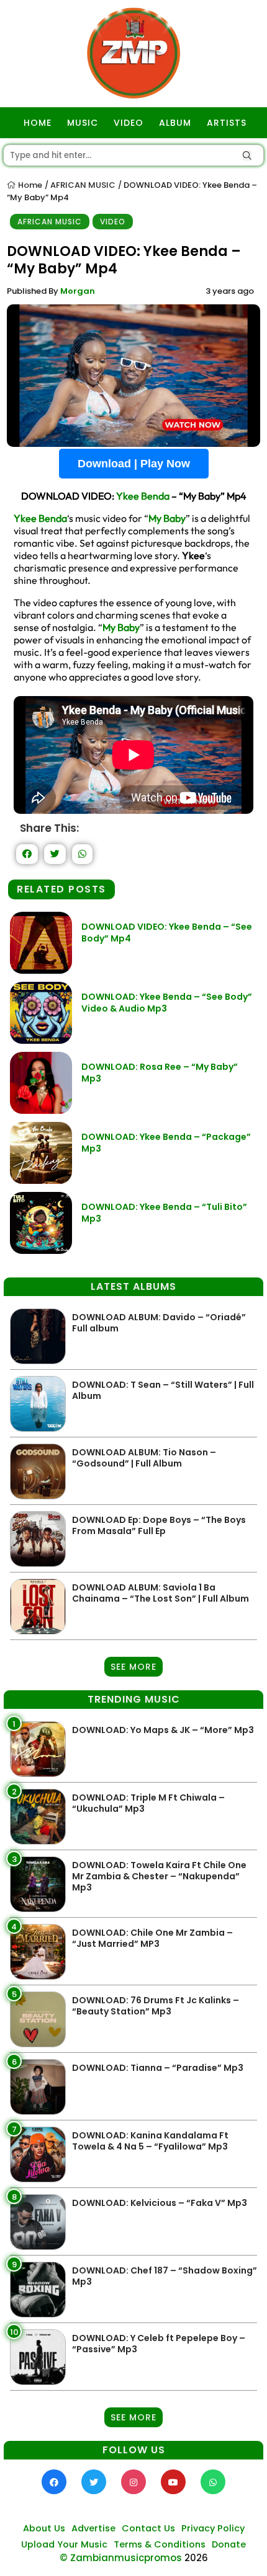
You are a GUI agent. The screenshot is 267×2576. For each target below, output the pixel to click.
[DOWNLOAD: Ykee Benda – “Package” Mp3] (41, 1180)
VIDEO (129, 123)
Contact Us (148, 2528)
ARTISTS (227, 123)
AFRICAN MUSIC (83, 185)
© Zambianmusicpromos (121, 2558)
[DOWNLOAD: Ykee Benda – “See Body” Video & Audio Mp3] (41, 1040)
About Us (44, 2528)
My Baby (167, 518)
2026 (196, 2558)
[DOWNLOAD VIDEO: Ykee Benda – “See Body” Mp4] (41, 970)
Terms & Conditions (160, 2544)
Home (29, 185)
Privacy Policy (213, 2528)
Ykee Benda (143, 496)
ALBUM (175, 123)
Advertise (93, 2528)
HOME (38, 123)
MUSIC (83, 123)
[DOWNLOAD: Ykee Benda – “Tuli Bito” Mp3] (41, 1251)
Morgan (78, 291)
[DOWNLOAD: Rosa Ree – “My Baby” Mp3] (41, 1110)
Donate (229, 2544)
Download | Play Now (134, 464)
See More (133, 1667)
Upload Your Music (64, 2544)
